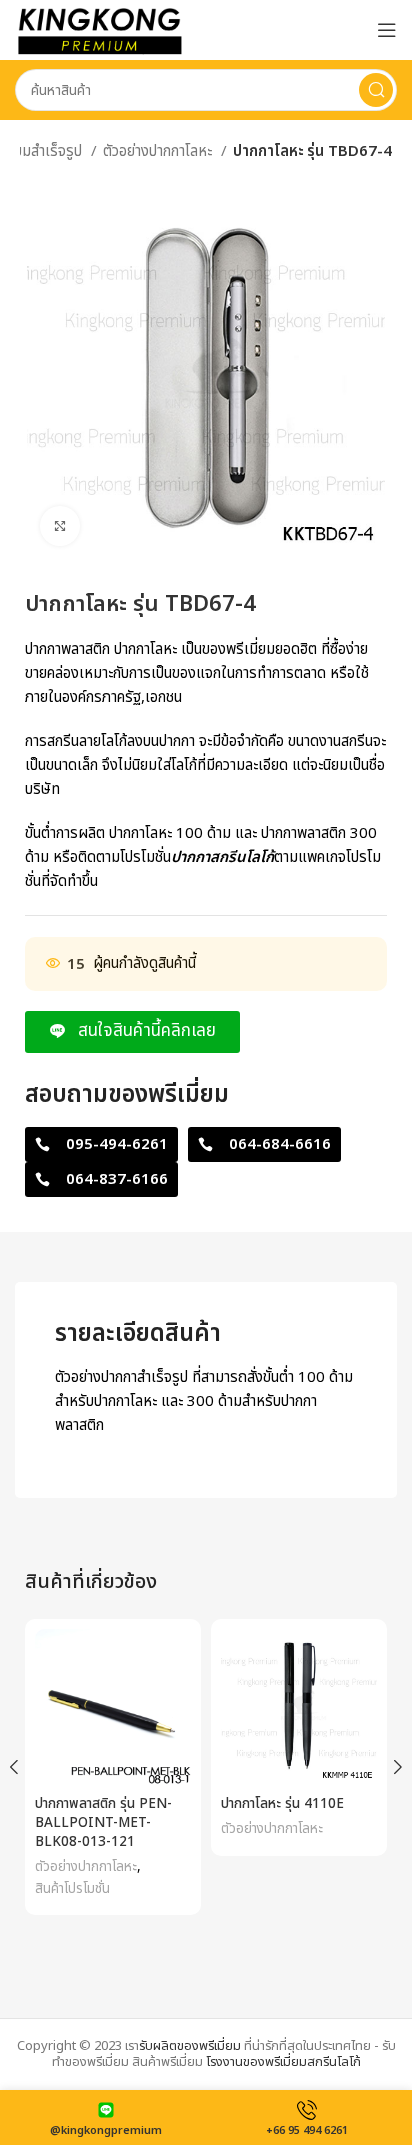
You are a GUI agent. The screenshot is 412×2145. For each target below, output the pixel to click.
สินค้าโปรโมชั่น (72, 1889)
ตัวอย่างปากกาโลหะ (159, 151)
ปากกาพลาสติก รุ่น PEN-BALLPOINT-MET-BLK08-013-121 (103, 1823)
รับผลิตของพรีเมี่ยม (190, 2046)
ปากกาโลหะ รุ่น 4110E (282, 1804)
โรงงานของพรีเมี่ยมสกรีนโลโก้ (283, 2062)
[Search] (376, 90)
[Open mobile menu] (387, 30)
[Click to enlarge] (60, 526)
